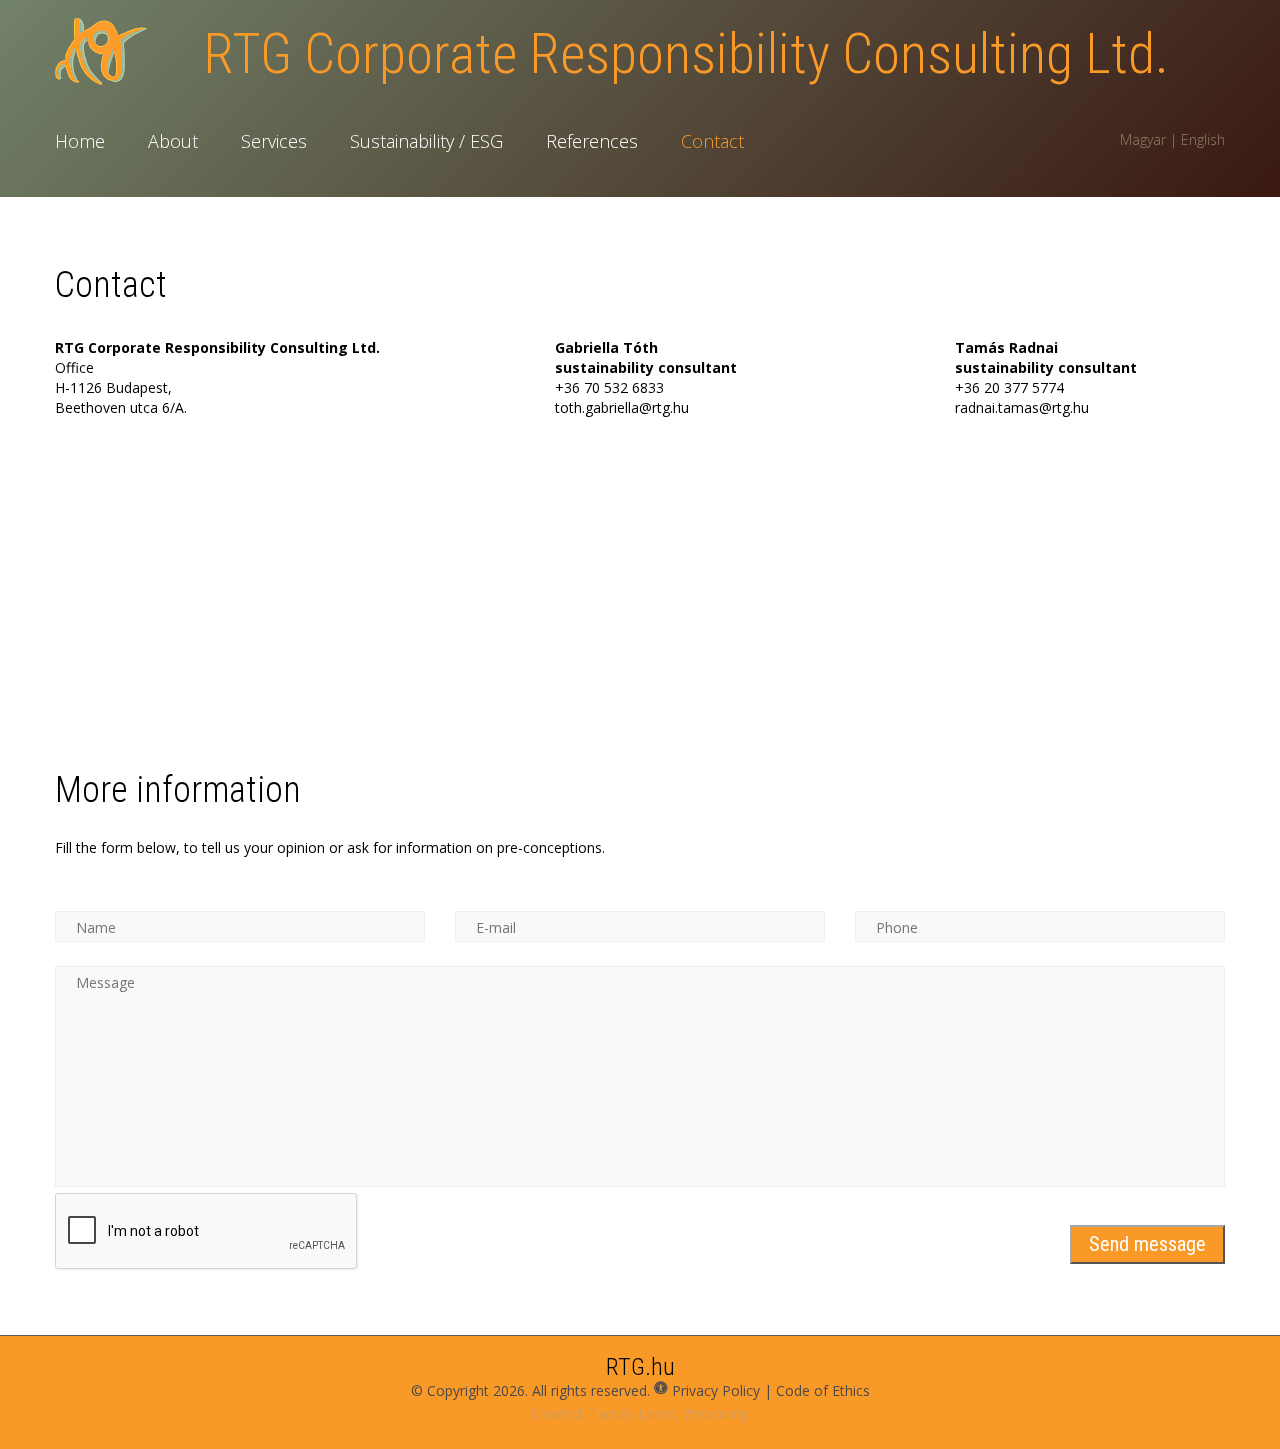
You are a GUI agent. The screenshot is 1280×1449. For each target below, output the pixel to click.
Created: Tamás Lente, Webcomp (640, 1413)
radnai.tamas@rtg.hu (1022, 407)
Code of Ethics (823, 1390)
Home (80, 141)
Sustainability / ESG (426, 141)
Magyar (1143, 139)
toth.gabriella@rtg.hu (622, 407)
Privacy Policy (716, 1390)
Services (274, 141)
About (173, 141)
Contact (712, 141)
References (592, 141)
